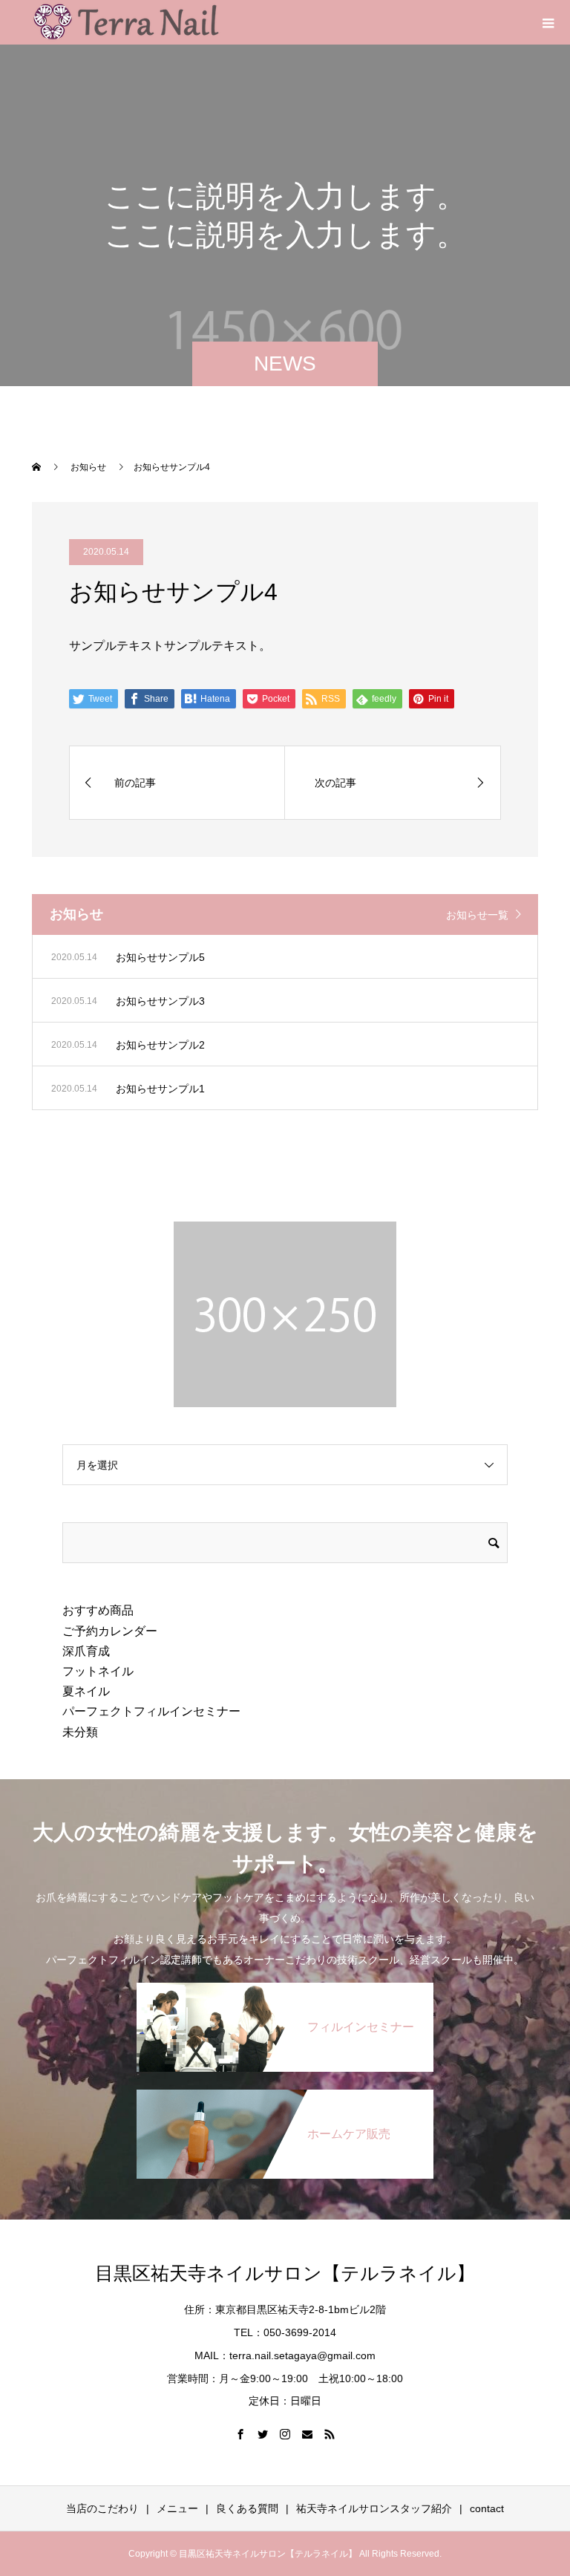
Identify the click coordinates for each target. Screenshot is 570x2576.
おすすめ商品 (98, 1610)
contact (487, 2508)
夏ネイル (86, 1691)
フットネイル (98, 1671)
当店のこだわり (102, 2508)
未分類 (80, 1732)
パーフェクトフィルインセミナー (151, 1711)
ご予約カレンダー (110, 1631)
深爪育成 (86, 1651)
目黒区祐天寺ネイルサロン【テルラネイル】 (285, 2273)
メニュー (177, 2508)
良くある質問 (247, 2508)
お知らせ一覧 (477, 915)
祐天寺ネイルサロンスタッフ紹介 (374, 2508)
